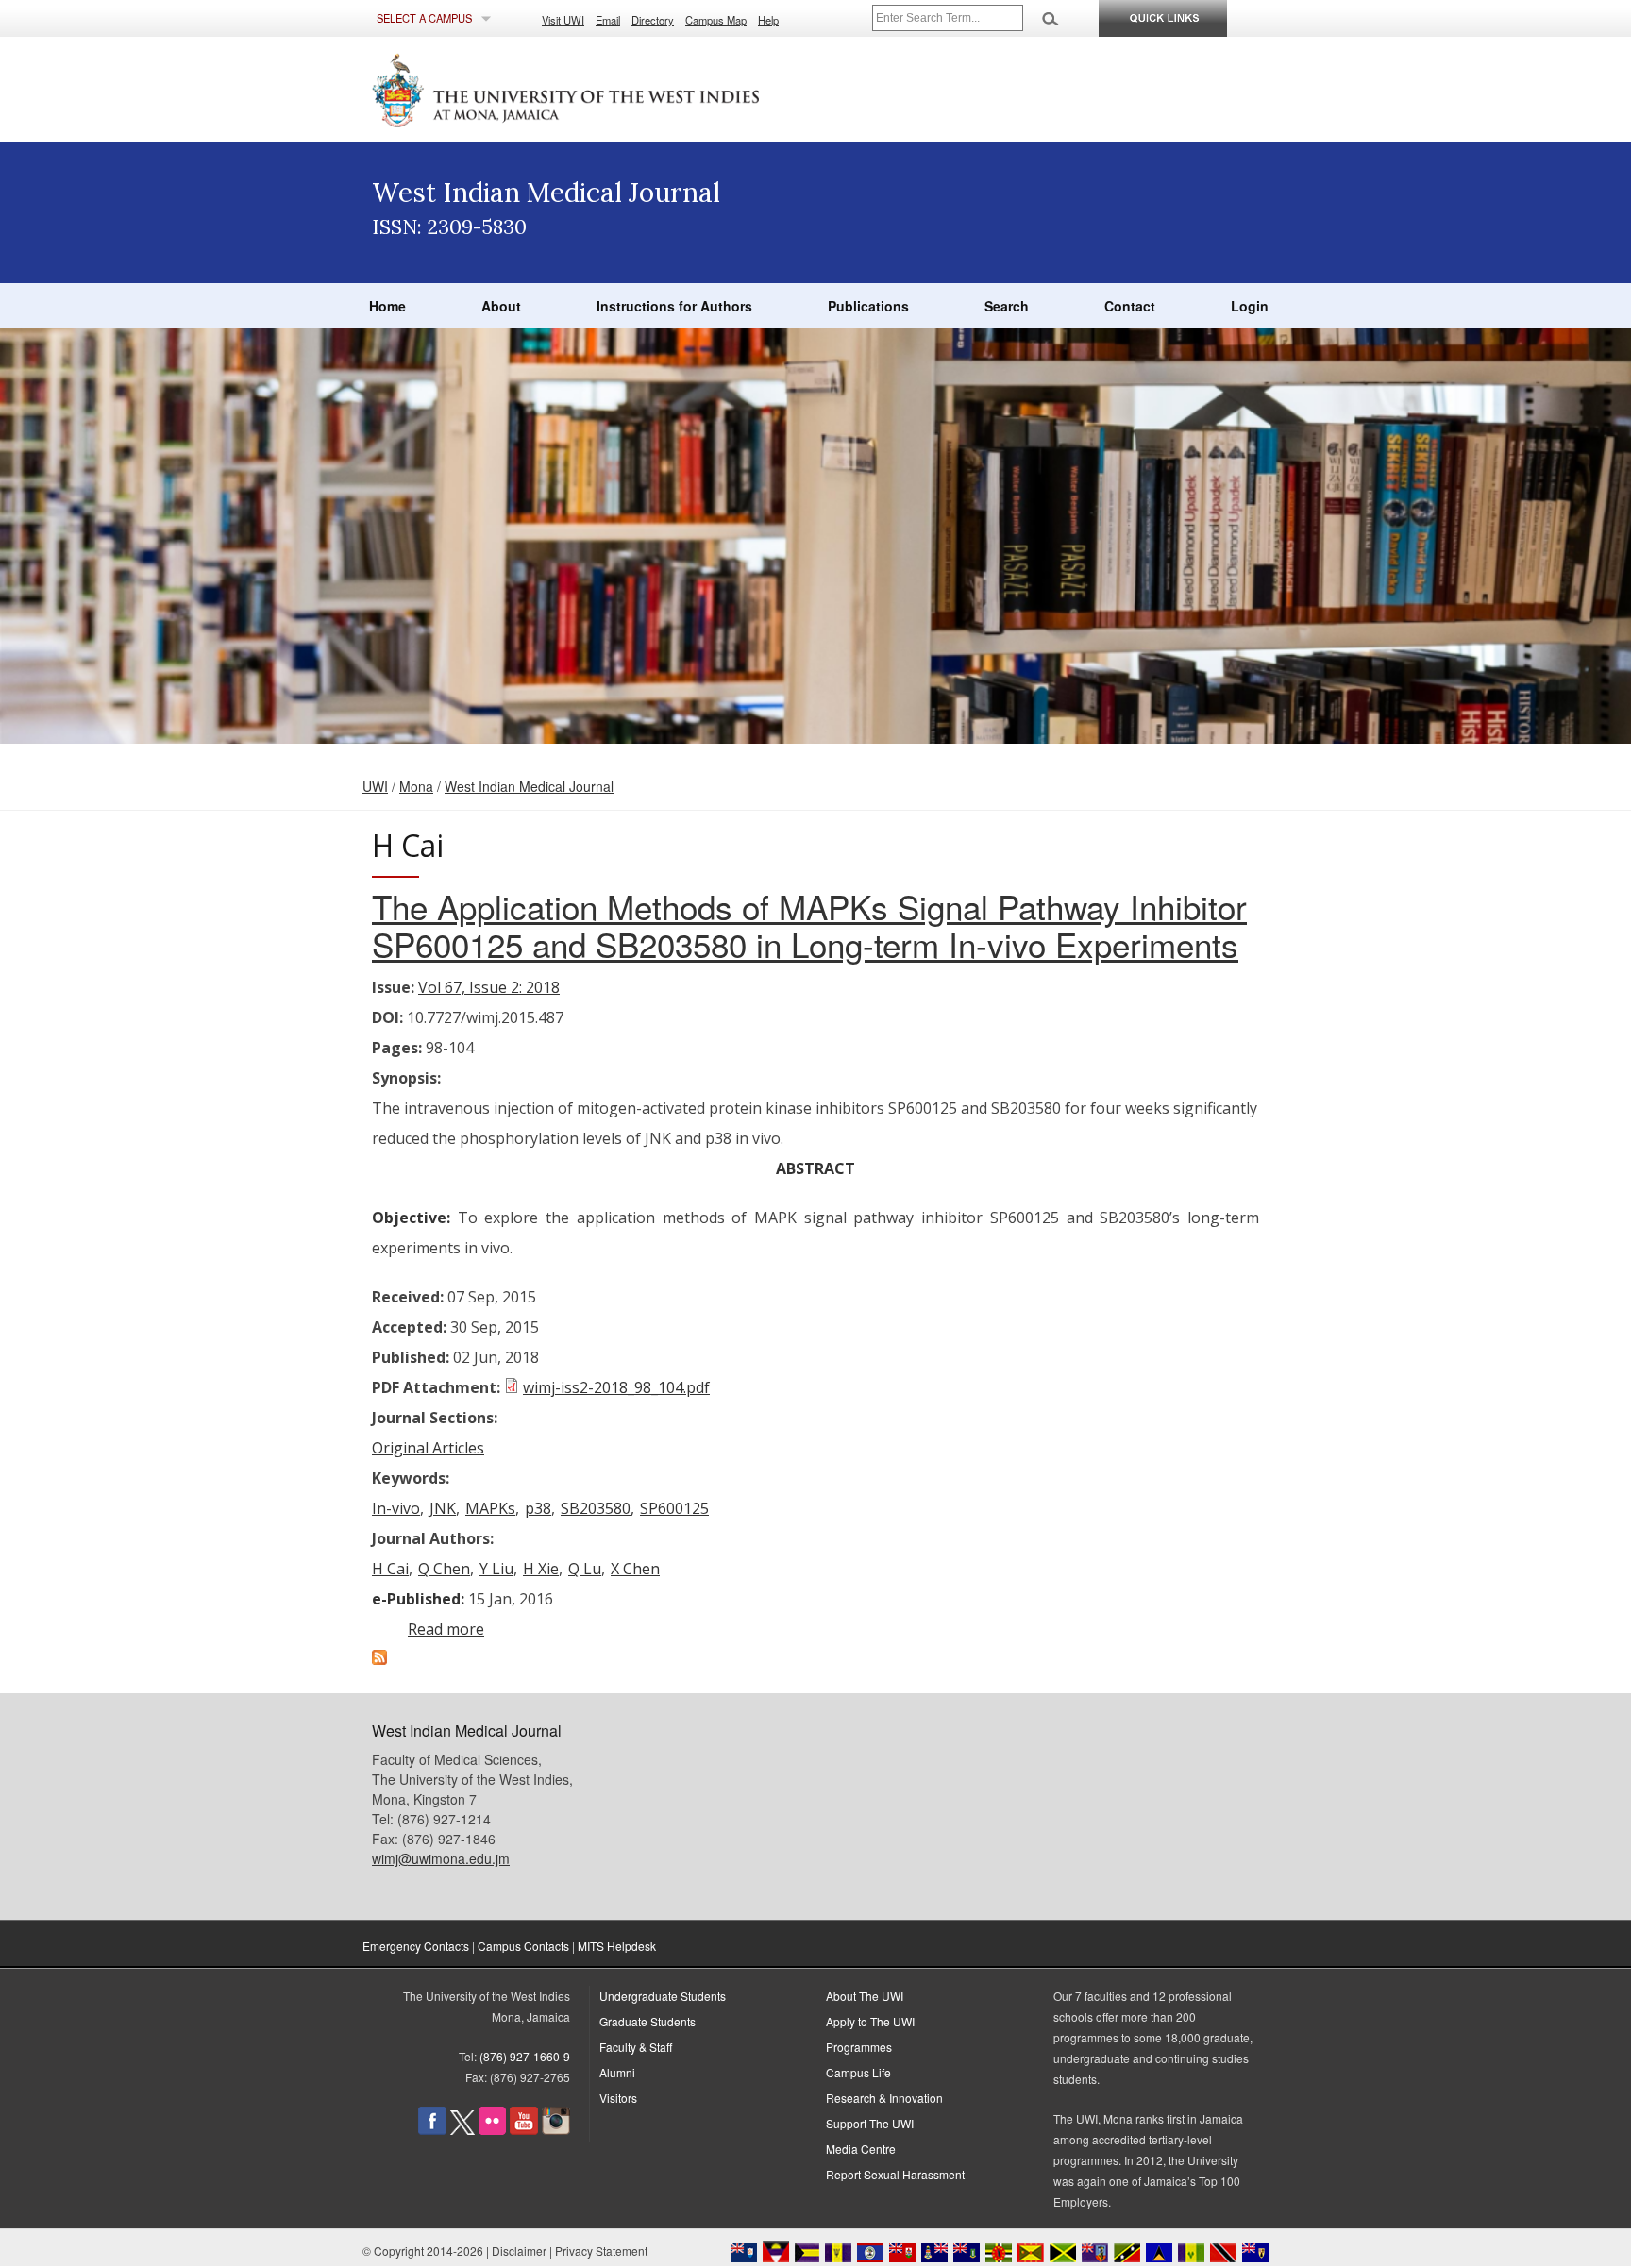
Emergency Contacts (416, 1946)
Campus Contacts (523, 1946)
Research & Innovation (884, 2098)
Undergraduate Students (663, 1996)
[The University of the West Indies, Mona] (617, 89)
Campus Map (716, 20)
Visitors (618, 2098)
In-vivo (396, 1508)
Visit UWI (563, 20)
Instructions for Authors (674, 306)
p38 (538, 1508)
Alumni (617, 2072)
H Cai (390, 1569)
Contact (1130, 306)
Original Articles (428, 1448)
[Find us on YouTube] (524, 2130)
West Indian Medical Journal (529, 786)
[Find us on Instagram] (556, 2130)
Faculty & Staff (636, 2047)
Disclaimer (519, 2251)
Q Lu (585, 1569)
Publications (868, 306)
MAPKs (490, 1508)
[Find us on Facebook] (432, 2130)
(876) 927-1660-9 (525, 2056)
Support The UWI (870, 2123)
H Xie (541, 1569)
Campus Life (858, 2072)
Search (1007, 306)
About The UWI (865, 1996)
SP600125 (674, 1508)
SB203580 (596, 1508)
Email (608, 20)
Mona (416, 786)
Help (768, 20)
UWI (375, 786)
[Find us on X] (462, 2130)
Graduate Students (647, 2021)
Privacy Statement (601, 2251)
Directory (653, 20)
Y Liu (496, 1569)
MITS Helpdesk (617, 1946)
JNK (443, 1508)
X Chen (635, 1569)
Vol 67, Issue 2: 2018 (489, 987)
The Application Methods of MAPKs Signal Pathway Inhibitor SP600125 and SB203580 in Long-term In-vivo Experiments (809, 925)
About (501, 306)
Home (387, 306)
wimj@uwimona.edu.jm (441, 1858)
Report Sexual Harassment (895, 2174)
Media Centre (861, 2149)
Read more (446, 1629)
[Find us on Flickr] (492, 2130)
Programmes (859, 2047)
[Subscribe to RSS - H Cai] (379, 1659)
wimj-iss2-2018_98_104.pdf (616, 1387)
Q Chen (444, 1569)
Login (1250, 306)
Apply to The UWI (870, 2021)
